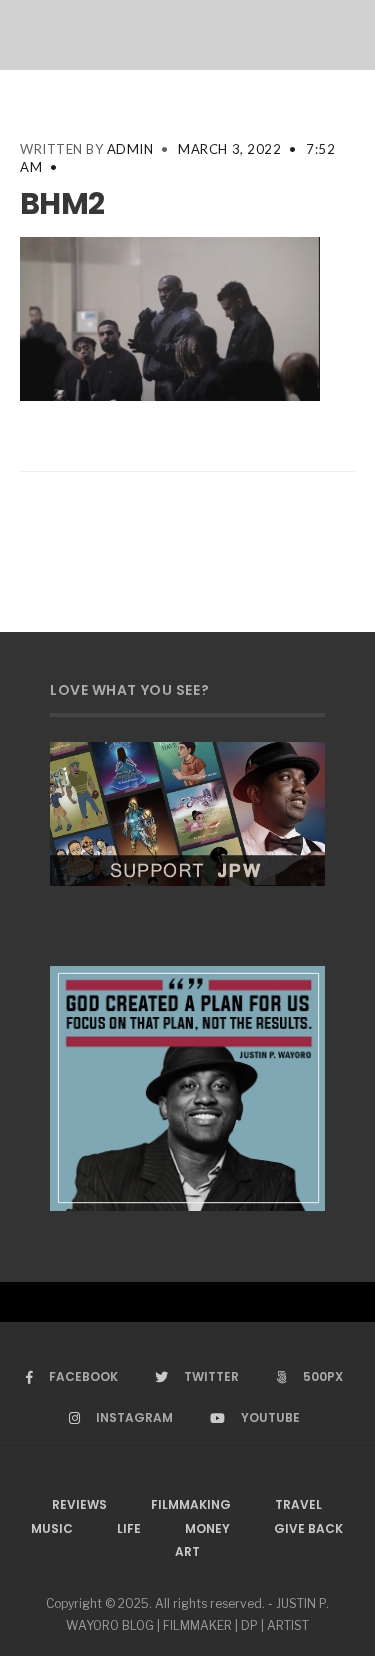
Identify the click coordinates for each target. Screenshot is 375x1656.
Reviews (79, 1504)
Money (207, 1528)
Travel (298, 1504)
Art (187, 1551)
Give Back (308, 1528)
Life (129, 1528)
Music (52, 1528)
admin (130, 149)
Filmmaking (191, 1504)
